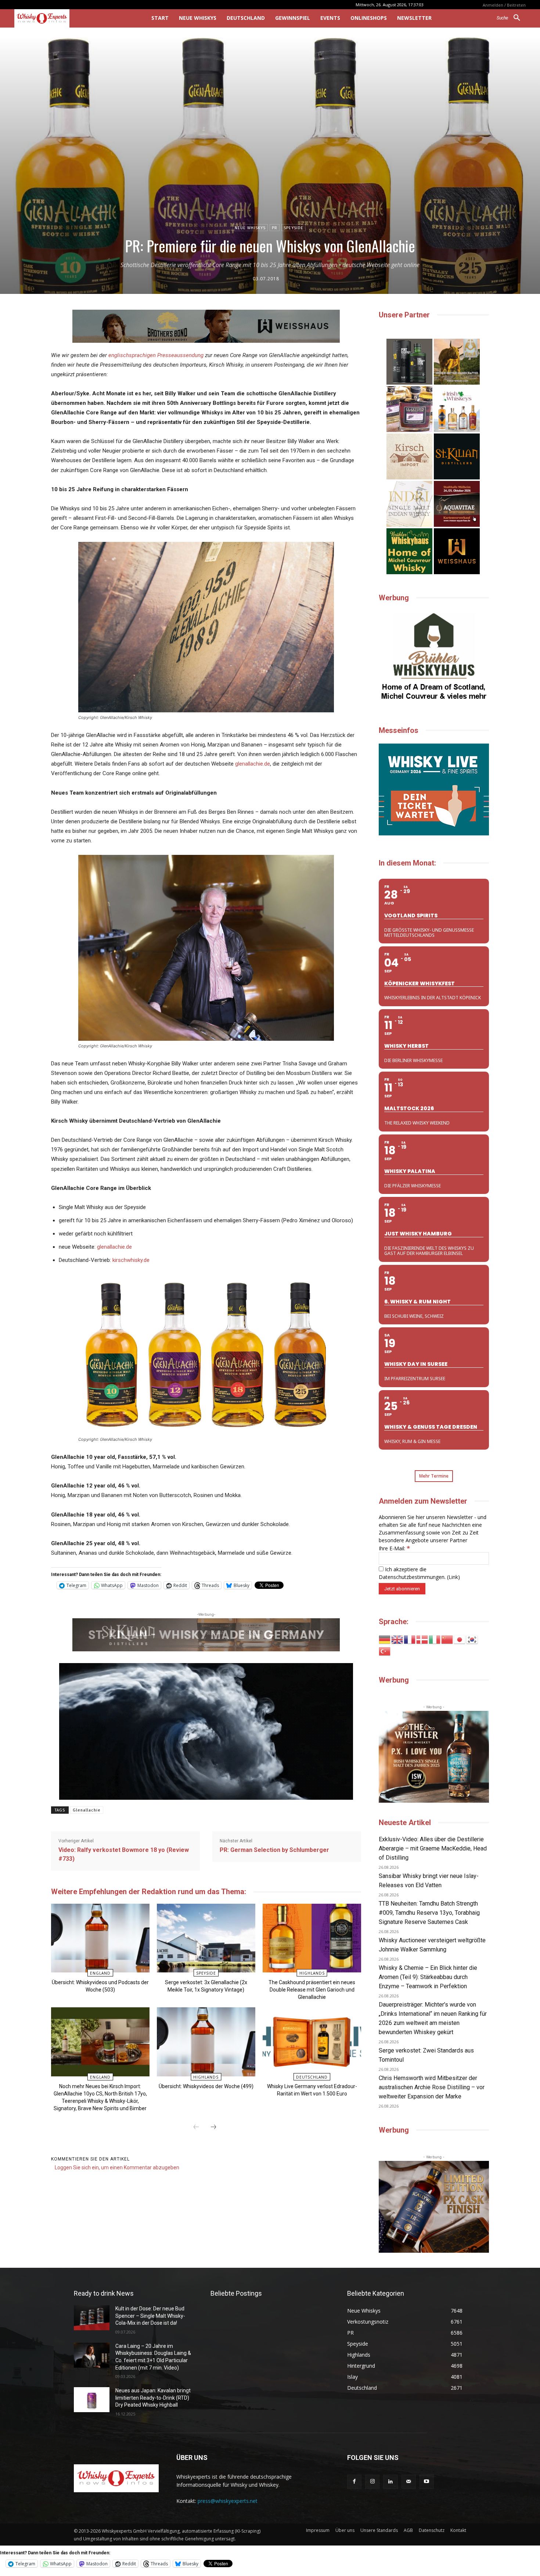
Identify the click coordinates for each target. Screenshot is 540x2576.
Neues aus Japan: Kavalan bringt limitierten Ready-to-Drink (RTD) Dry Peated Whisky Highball (153, 2398)
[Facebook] (354, 2482)
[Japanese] (460, 1639)
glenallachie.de (253, 764)
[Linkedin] (390, 2482)
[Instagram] (372, 2482)
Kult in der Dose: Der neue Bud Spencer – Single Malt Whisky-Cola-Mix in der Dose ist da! (150, 2316)
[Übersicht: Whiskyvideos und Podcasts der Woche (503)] (100, 1938)
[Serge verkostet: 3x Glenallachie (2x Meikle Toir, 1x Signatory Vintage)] (206, 1938)
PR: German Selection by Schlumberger (274, 1850)
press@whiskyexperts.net (228, 2501)
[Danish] (422, 1639)
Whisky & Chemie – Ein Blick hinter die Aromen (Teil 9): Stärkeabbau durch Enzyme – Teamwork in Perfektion (428, 1977)
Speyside (294, 228)
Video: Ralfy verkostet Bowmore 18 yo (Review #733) (124, 1854)
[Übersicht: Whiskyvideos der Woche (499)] (206, 2042)
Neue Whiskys (250, 228)
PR (275, 228)
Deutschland (312, 2077)
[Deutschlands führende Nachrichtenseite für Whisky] (73, 18)
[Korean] (472, 1639)
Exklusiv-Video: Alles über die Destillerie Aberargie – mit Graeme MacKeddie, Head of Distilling (433, 1848)
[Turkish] (385, 1651)
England (100, 1973)
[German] (385, 1639)
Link (453, 1577)
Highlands (312, 1973)
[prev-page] (196, 2127)
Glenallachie (87, 1810)
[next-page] (213, 2127)
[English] (397, 1639)
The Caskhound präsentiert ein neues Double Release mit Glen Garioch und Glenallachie (312, 1990)
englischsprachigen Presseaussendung (156, 355)
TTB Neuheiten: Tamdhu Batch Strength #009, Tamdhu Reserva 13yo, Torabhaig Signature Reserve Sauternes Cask (429, 1913)
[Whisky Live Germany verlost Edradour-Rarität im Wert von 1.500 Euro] (312, 2042)
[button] (511, 18)
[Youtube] (427, 2482)
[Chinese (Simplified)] (447, 1639)
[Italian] (435, 1639)
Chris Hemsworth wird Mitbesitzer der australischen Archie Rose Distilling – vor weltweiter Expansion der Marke (432, 2087)
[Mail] (409, 2482)
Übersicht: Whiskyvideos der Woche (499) (206, 2086)
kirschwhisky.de (131, 1260)
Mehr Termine (434, 1476)
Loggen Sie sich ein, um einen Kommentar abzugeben (117, 2167)
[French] (410, 1639)
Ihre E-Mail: (394, 1548)
